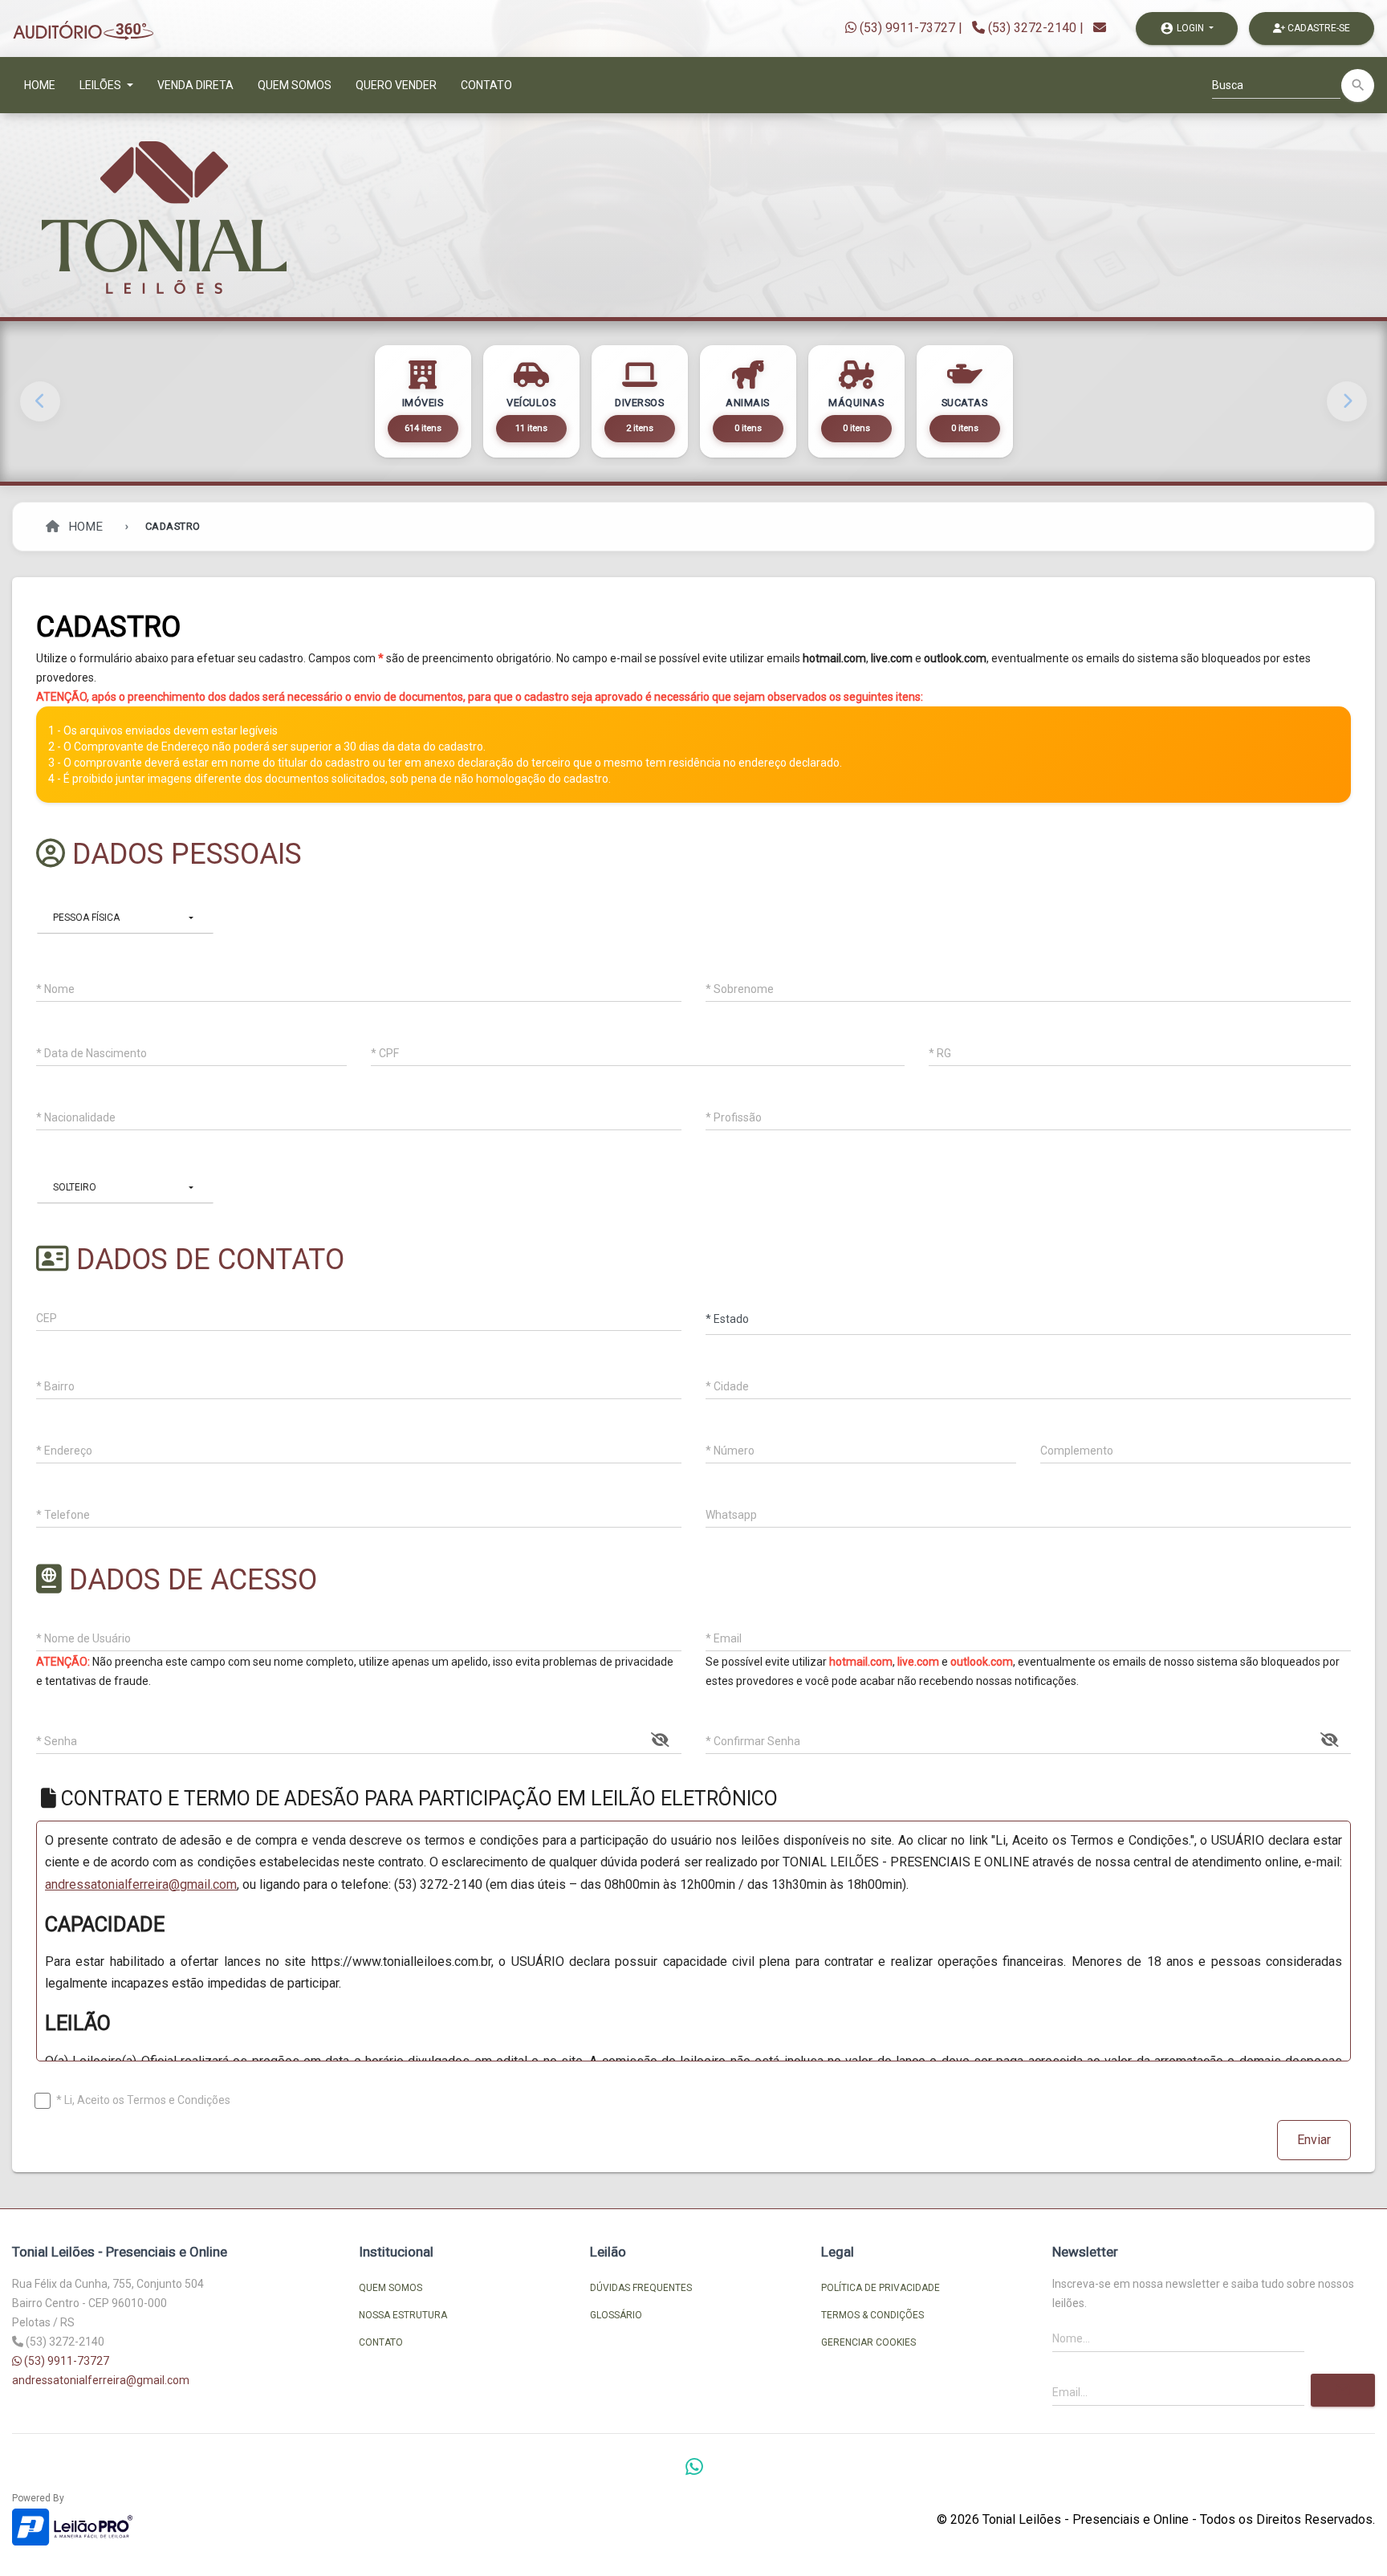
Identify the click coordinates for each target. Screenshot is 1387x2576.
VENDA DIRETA (195, 85)
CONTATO (486, 85)
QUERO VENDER (396, 85)
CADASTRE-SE (1318, 28)
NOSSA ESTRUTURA (403, 2315)
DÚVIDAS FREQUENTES (641, 2288)
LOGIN (1183, 28)
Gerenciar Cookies (868, 2342)
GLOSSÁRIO (616, 2315)
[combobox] (125, 918)
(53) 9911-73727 (906, 28)
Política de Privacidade (881, 2288)
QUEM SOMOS (295, 85)
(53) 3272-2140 (1032, 28)
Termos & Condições (872, 2315)
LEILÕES (102, 85)
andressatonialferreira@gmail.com (141, 1884)
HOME (40, 85)
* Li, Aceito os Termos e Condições (143, 2100)
